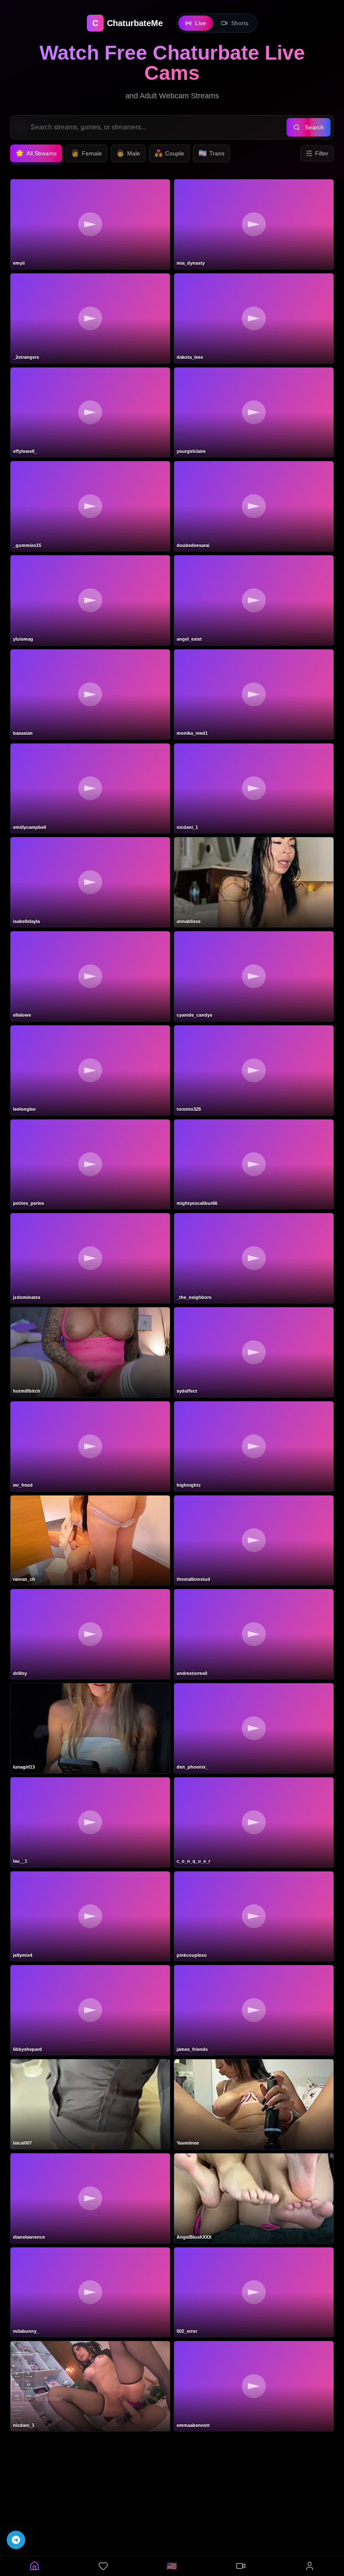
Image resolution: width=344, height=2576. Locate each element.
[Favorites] (103, 2566)
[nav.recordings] (241, 2566)
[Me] (310, 2566)
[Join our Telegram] (16, 2540)
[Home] (34, 2566)
